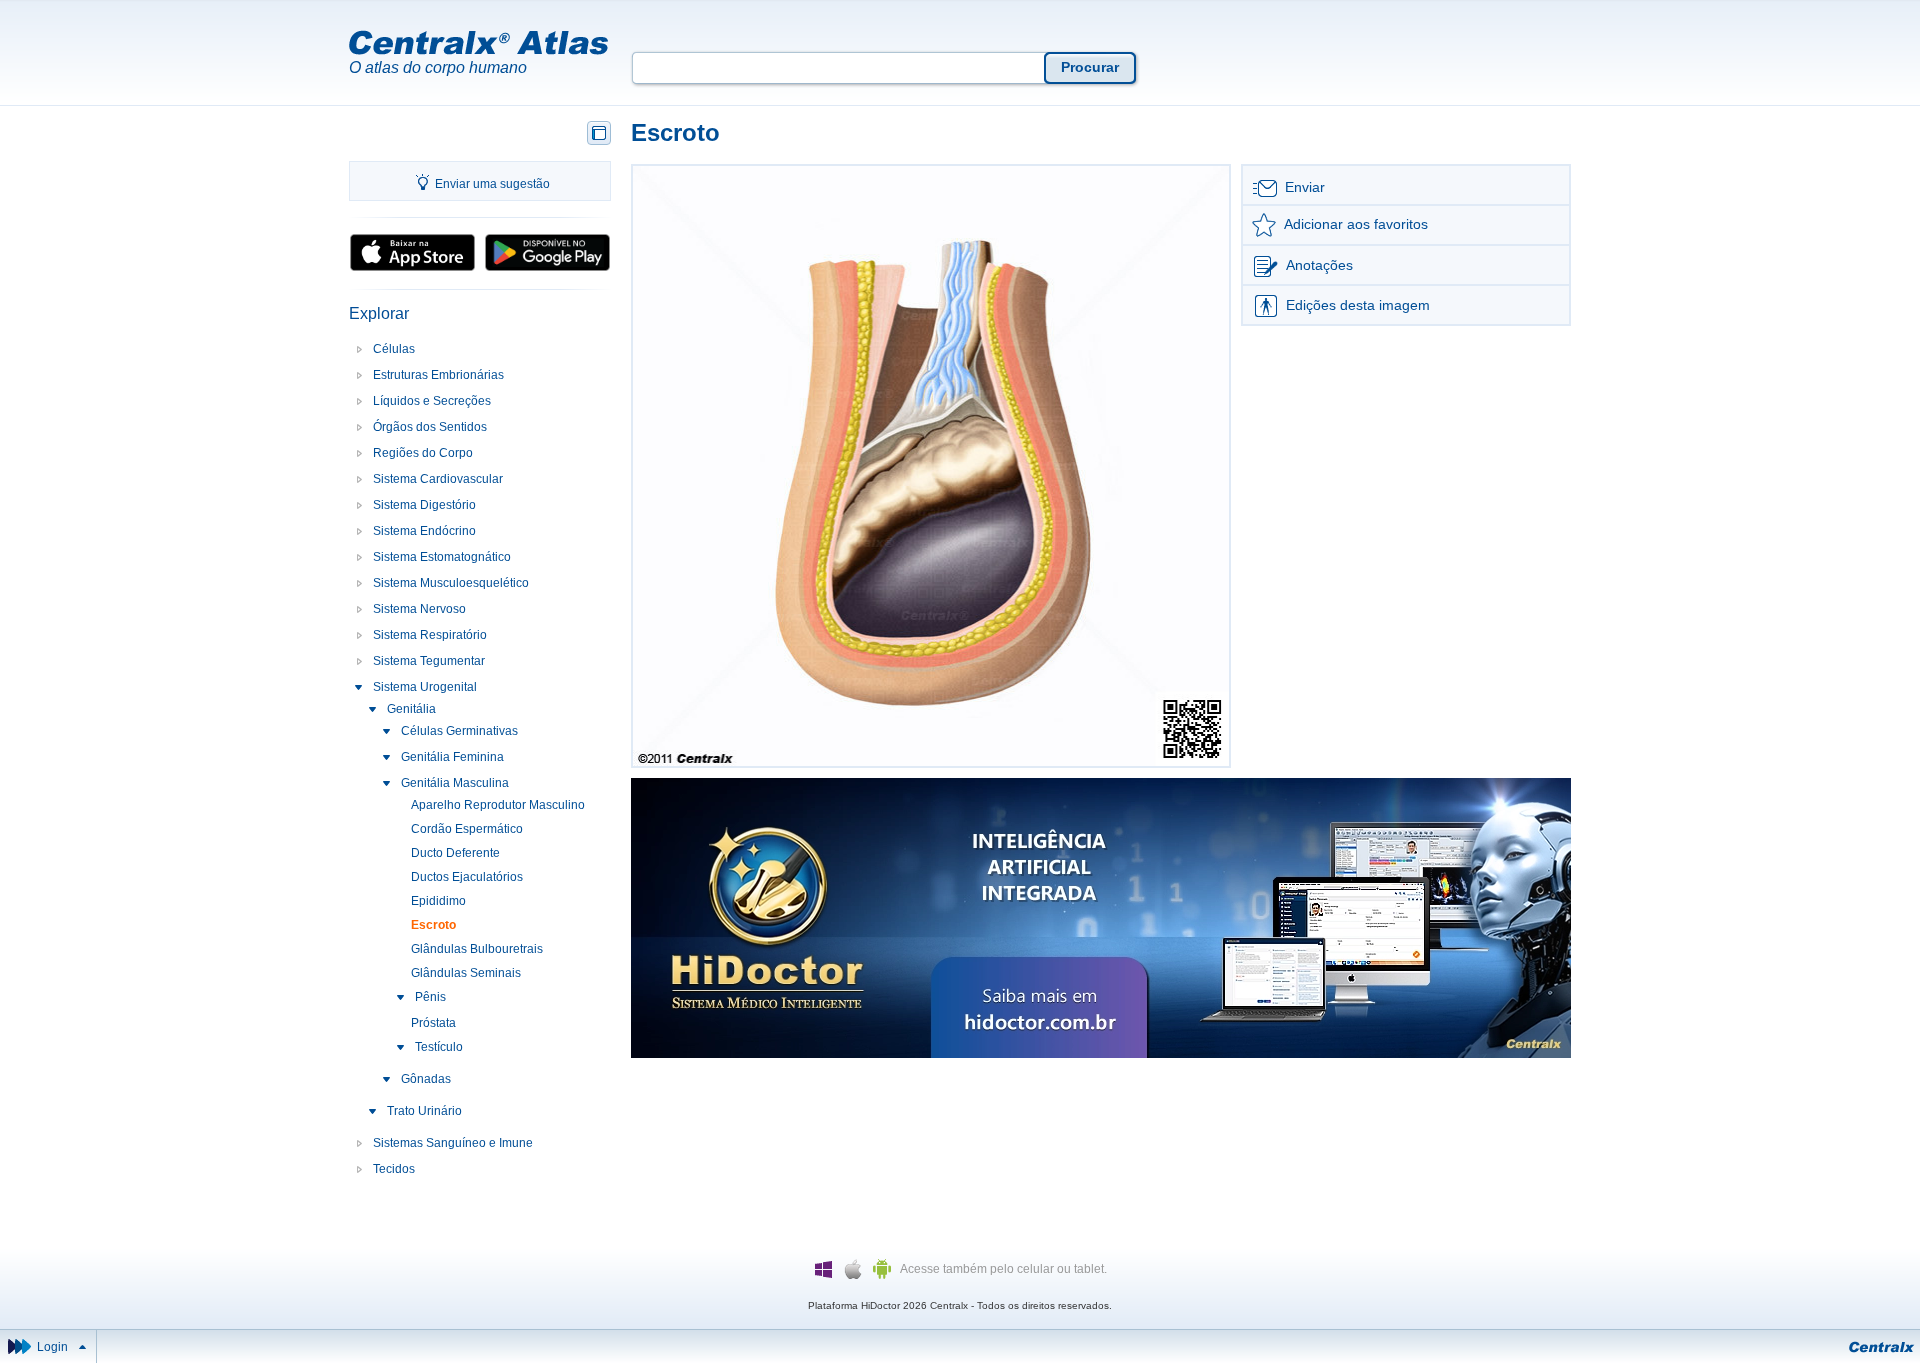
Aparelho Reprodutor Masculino (498, 805)
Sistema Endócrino (424, 531)
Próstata (433, 1023)
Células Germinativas (459, 731)
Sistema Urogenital (425, 687)
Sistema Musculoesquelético (451, 583)
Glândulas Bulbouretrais (477, 949)
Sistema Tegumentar (429, 661)
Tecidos (394, 1169)
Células (394, 349)
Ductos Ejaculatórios (467, 877)
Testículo (439, 1047)
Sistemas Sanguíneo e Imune (453, 1143)
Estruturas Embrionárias (438, 375)
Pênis (430, 997)
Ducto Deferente (455, 853)
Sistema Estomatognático (442, 557)
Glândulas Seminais (466, 973)
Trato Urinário (424, 1111)
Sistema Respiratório (430, 635)
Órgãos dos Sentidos (430, 427)
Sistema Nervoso (419, 609)
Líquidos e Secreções (432, 401)
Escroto (433, 925)
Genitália (411, 709)
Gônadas (426, 1079)
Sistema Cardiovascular (438, 479)
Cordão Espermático (467, 829)
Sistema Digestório (424, 505)
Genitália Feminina (452, 757)
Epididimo (438, 901)
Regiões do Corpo (423, 453)
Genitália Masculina (455, 783)
